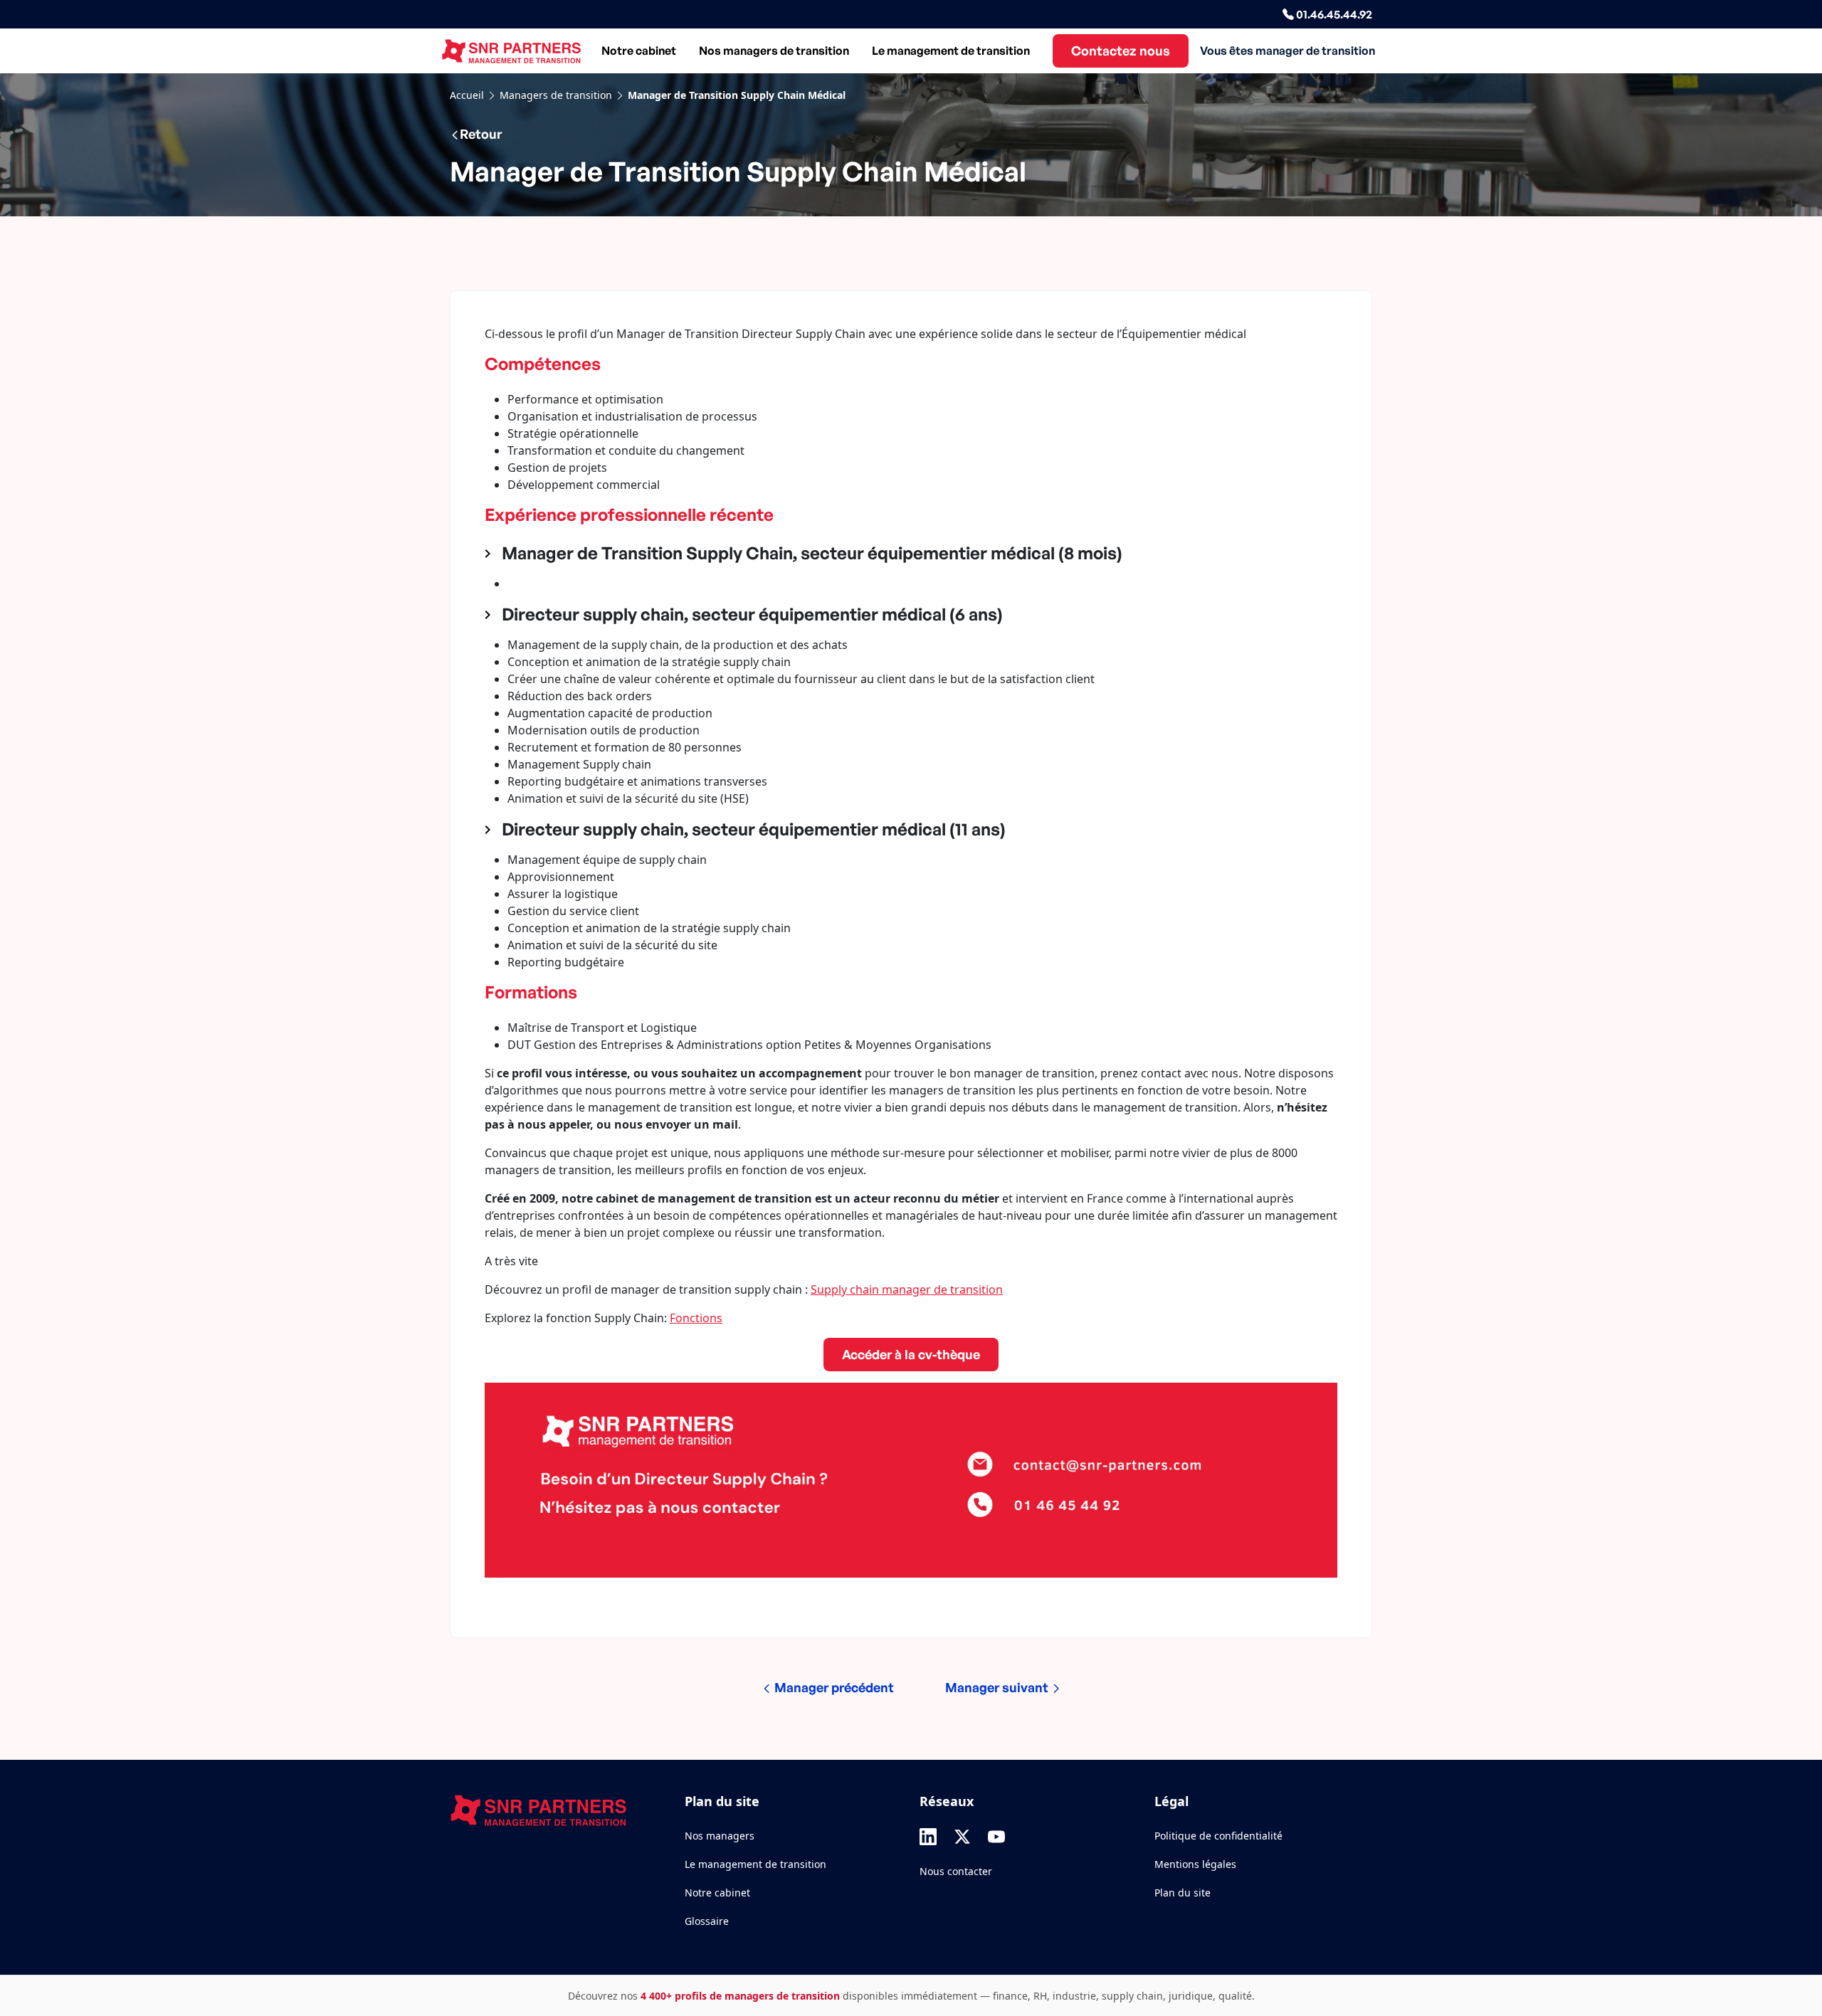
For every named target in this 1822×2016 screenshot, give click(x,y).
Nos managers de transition (774, 51)
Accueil (467, 95)
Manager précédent (833, 1687)
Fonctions (696, 1318)
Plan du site (1183, 1893)
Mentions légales (1195, 1864)
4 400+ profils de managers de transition (740, 1996)
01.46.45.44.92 (1333, 14)
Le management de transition (951, 51)
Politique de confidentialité (1218, 1836)
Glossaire (707, 1921)
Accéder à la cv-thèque (911, 1354)
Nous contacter (956, 1871)
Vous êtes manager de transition (1287, 51)
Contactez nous (1121, 51)
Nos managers (720, 1836)
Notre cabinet (639, 51)
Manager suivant (998, 1687)
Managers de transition (556, 95)
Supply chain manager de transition (907, 1289)
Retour (481, 134)
